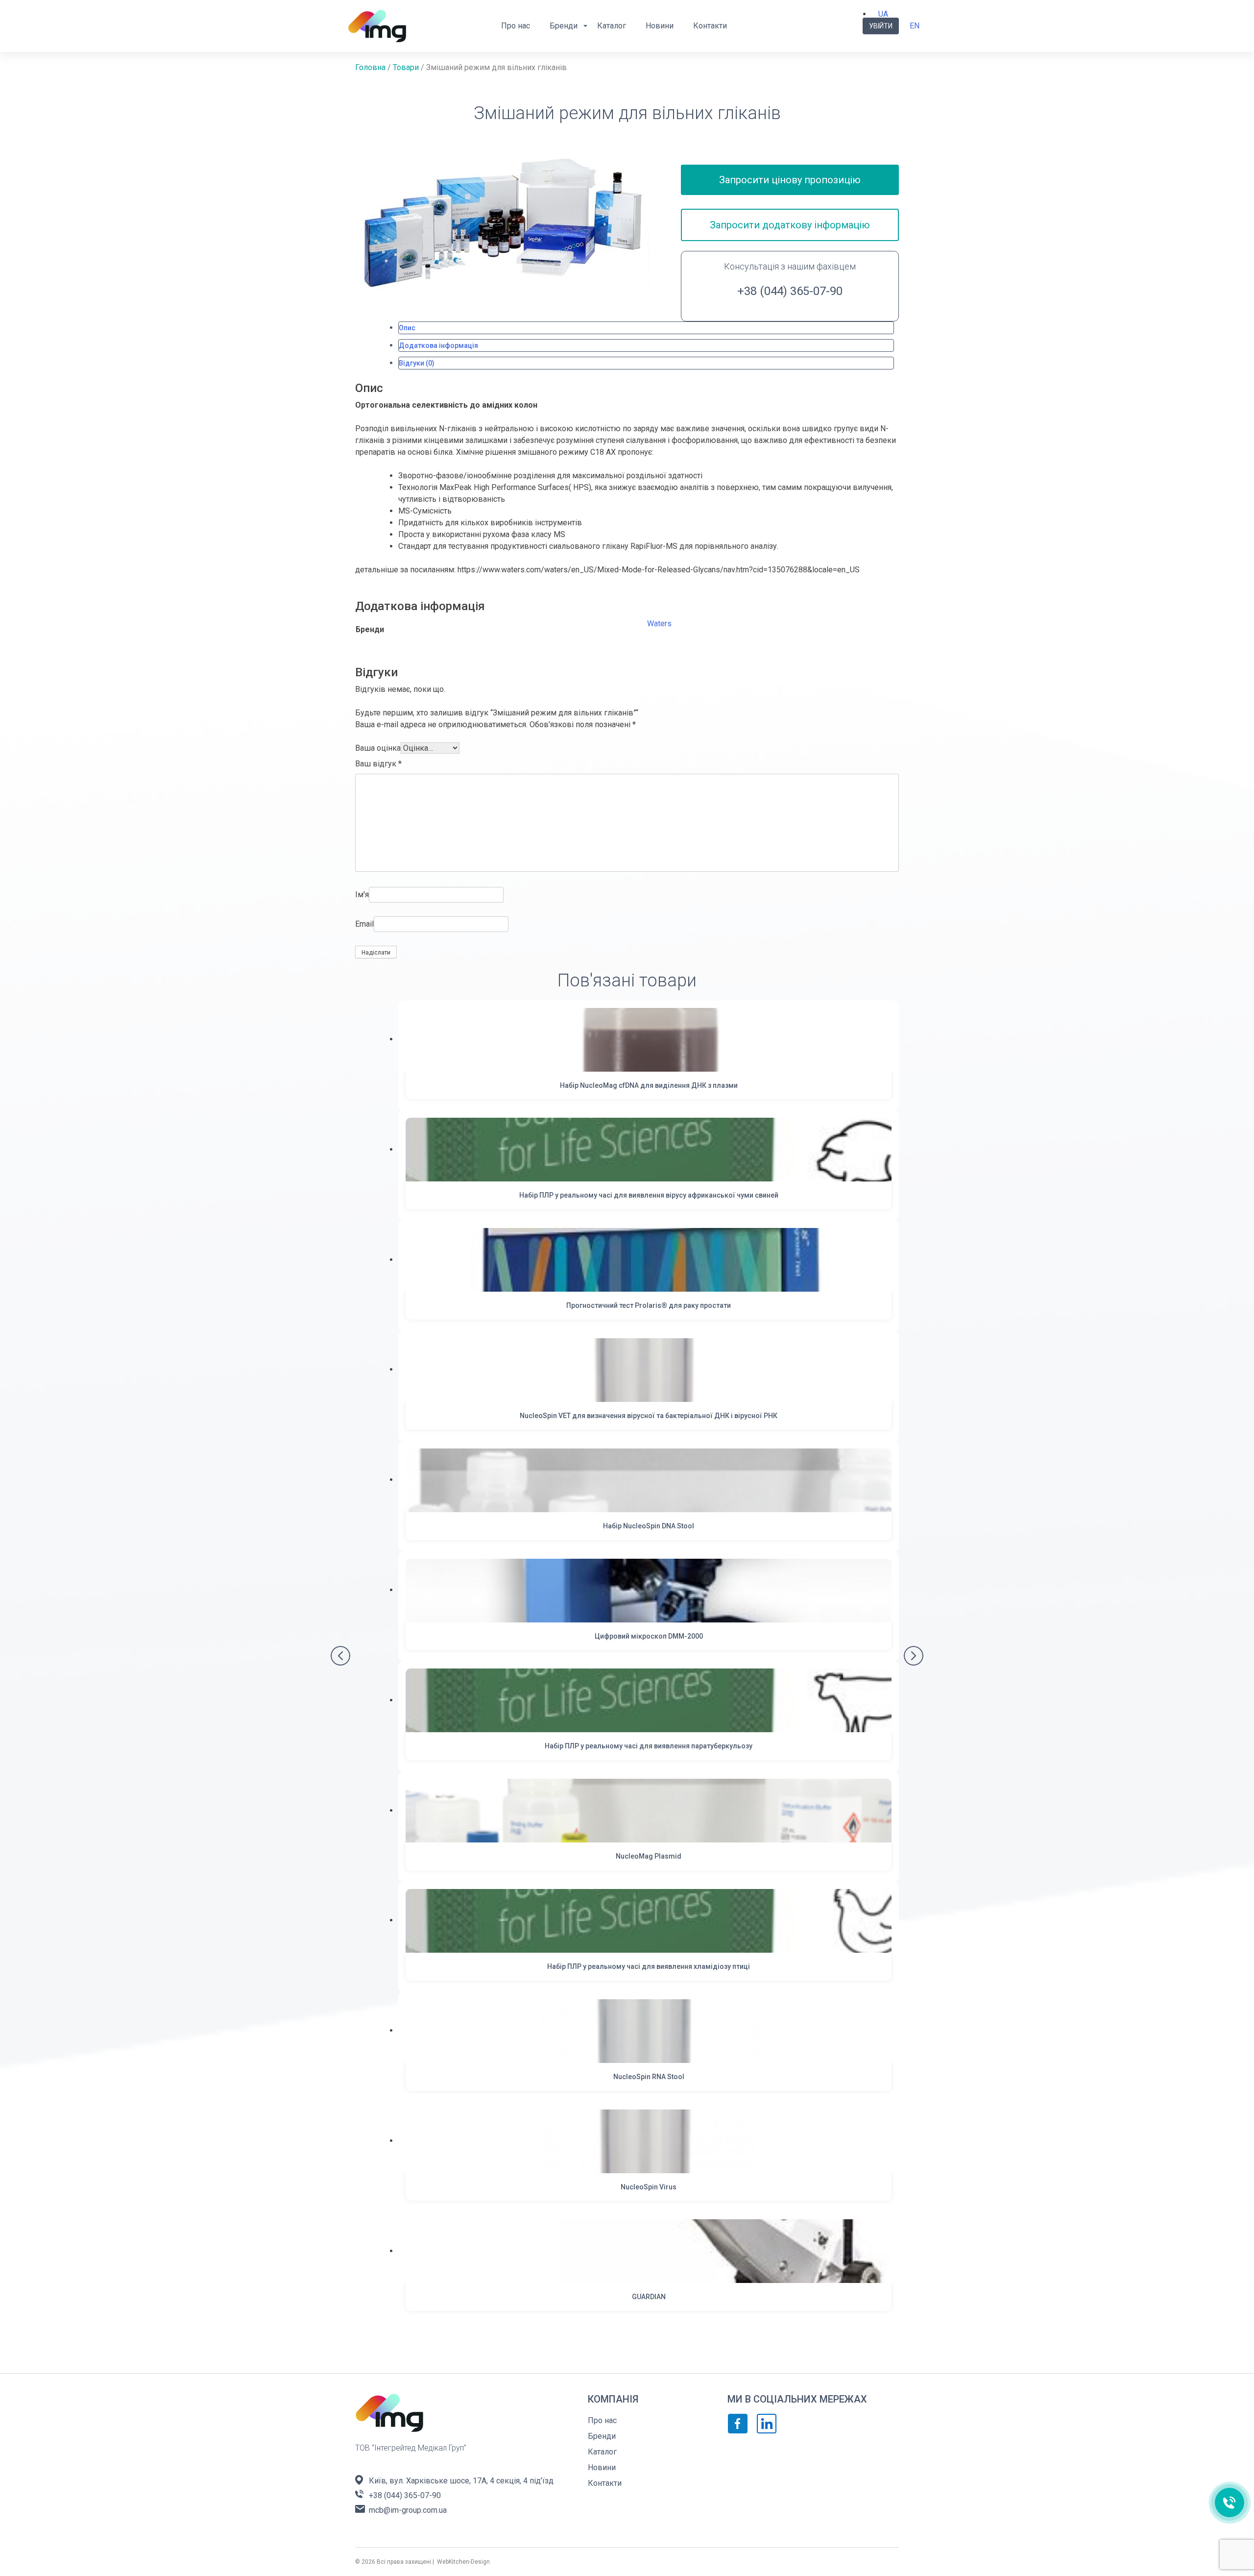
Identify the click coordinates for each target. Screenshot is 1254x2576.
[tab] (646, 328)
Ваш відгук (378, 764)
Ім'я (362, 895)
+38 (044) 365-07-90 (790, 291)
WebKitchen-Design (463, 2562)
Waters (659, 624)
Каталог (612, 26)
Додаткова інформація (438, 345)
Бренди (564, 26)
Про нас (516, 26)
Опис (407, 328)
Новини (660, 26)
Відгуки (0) (417, 363)
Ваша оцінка (378, 748)
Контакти (710, 26)
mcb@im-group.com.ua (408, 2510)
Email (364, 924)
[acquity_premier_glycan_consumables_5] (502, 221)
